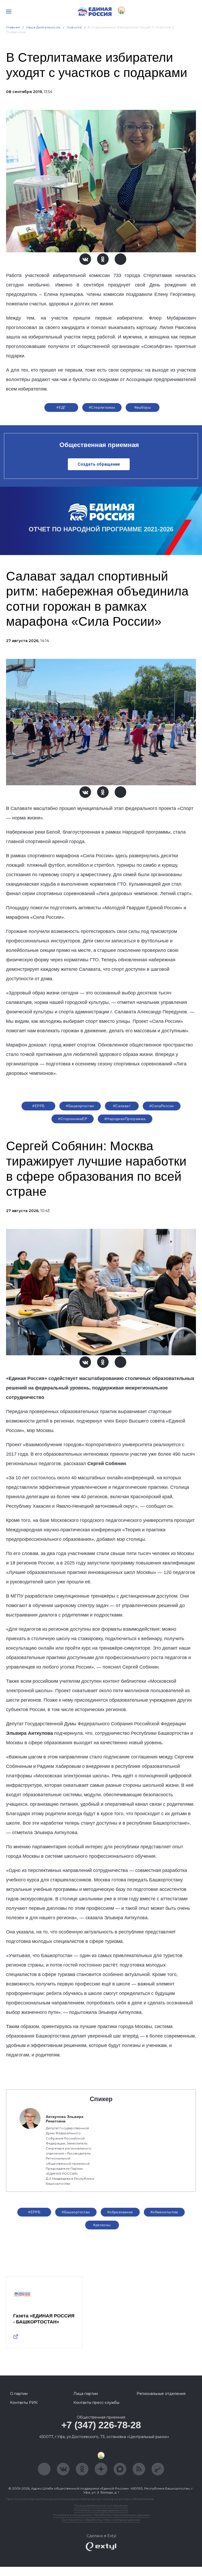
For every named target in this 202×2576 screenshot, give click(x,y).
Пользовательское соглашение (101, 2505)
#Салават (122, 1106)
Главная (13, 27)
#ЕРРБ (38, 1106)
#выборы (143, 407)
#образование (120, 2212)
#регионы (102, 2225)
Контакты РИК (24, 2403)
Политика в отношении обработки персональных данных (101, 2515)
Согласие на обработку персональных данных (101, 2520)
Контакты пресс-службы (96, 2403)
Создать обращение (99, 464)
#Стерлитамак (102, 407)
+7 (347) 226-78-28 (101, 2425)
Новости (74, 27)
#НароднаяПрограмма (125, 1119)
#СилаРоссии (162, 1106)
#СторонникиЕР (72, 1119)
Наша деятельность (43, 27)
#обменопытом (164, 2212)
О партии (19, 2394)
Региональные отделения (161, 2394)
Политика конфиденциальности (101, 2510)
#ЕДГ (61, 407)
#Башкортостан (80, 1106)
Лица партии (86, 2394)
